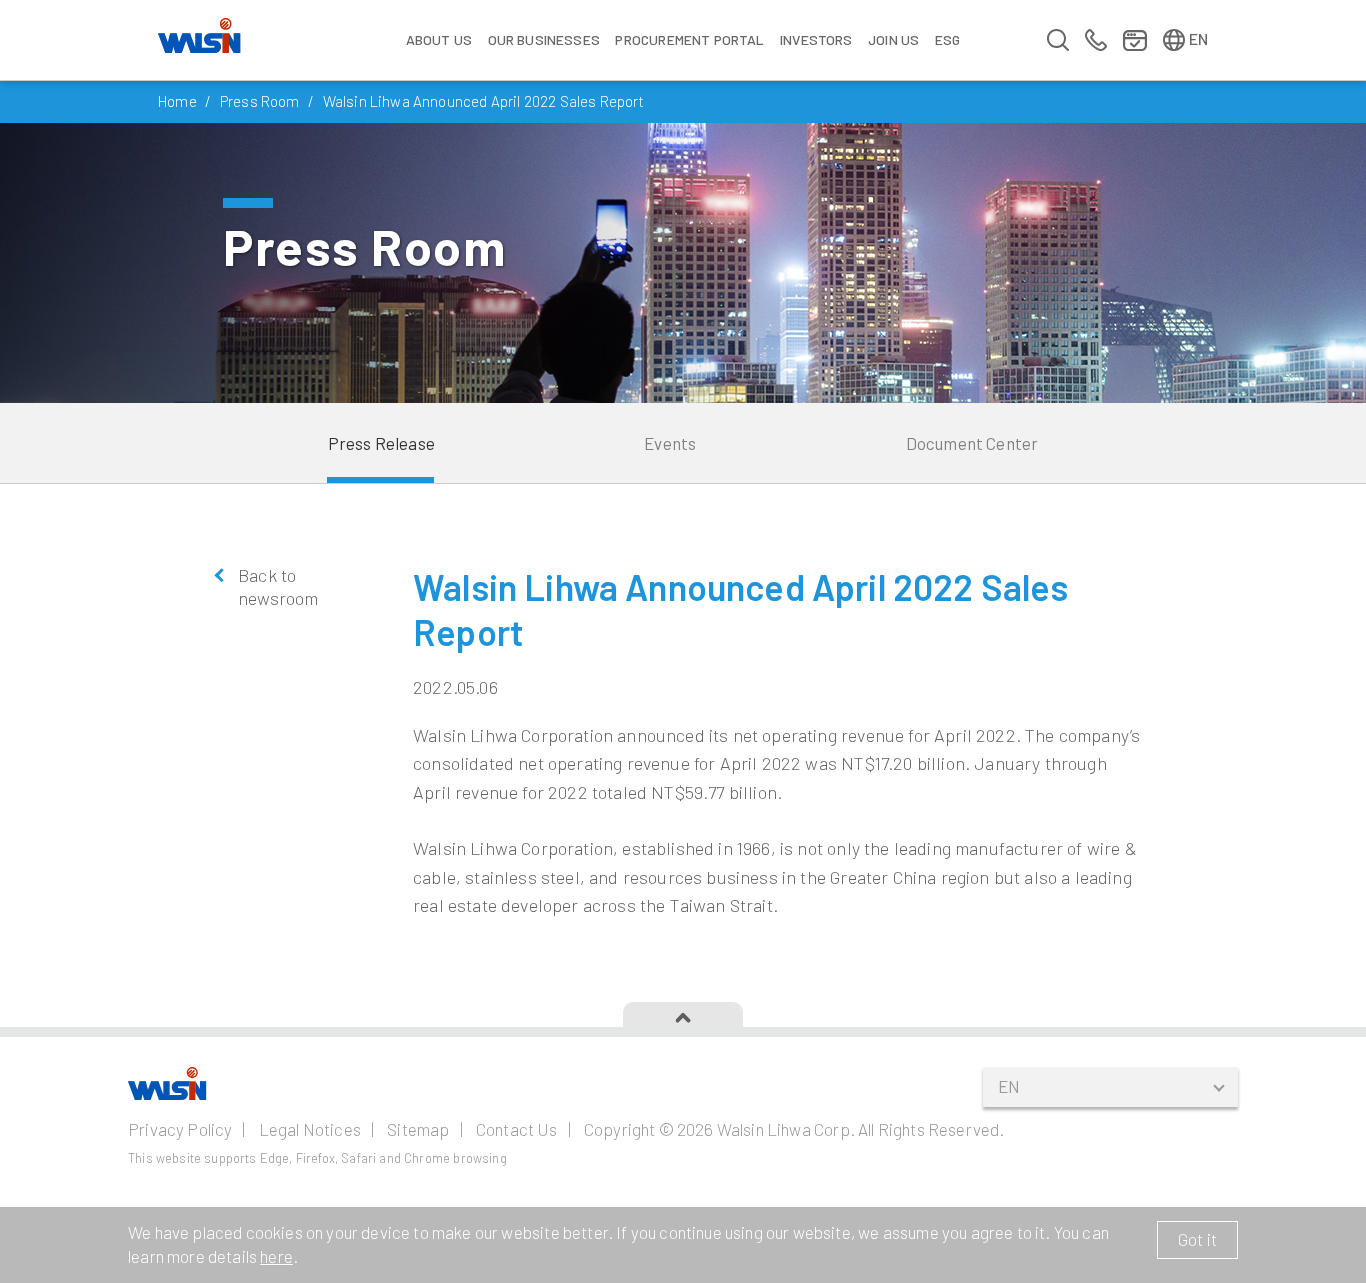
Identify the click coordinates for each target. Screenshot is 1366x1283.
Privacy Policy (180, 1129)
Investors (816, 39)
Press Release (381, 443)
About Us (439, 39)
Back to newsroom (278, 586)
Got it (1197, 1239)
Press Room (260, 101)
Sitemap (418, 1129)
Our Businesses (544, 39)
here (276, 1256)
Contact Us (517, 1129)
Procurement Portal (689, 39)
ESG (948, 39)
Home (177, 101)
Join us (893, 39)
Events (670, 443)
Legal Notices (310, 1129)
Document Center (972, 443)
